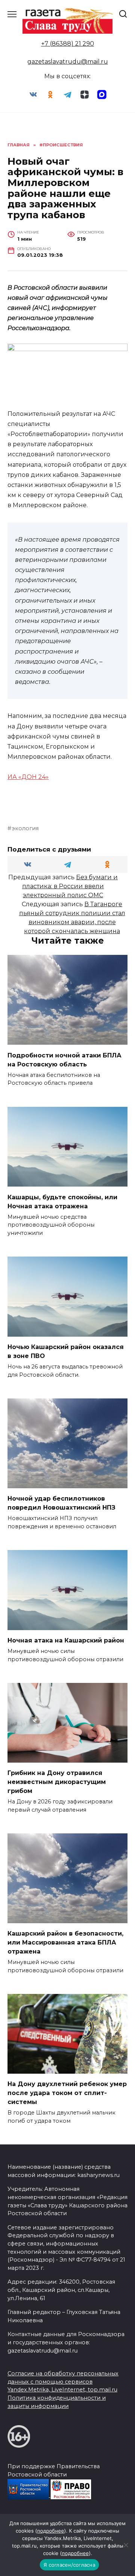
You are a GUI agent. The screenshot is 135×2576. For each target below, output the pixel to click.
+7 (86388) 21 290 (68, 44)
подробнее (51, 2531)
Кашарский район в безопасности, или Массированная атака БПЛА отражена (65, 1942)
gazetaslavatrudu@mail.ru (68, 62)
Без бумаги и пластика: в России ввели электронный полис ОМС (70, 886)
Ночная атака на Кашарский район (66, 1640)
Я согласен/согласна (69, 2565)
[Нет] (126, 2545)
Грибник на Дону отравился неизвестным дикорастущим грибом (57, 1782)
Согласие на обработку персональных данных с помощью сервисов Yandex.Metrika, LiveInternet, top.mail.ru (63, 2382)
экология (25, 828)
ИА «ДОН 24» (28, 777)
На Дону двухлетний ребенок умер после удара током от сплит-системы (67, 2093)
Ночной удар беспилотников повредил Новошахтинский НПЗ (61, 1503)
